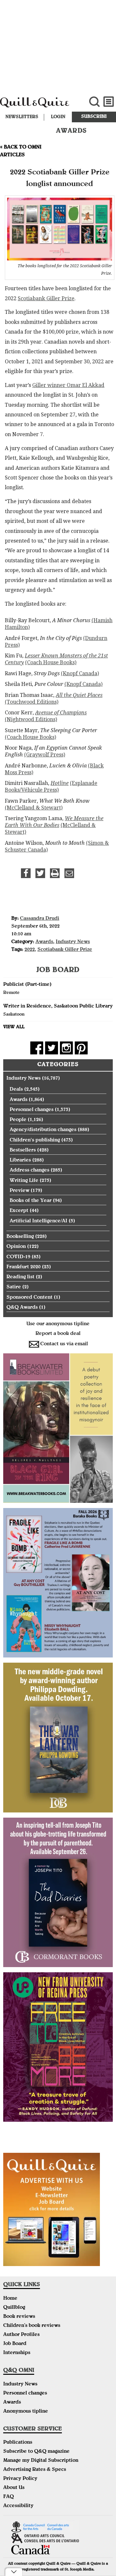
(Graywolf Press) (45, 755)
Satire (14, 1287)
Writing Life (24, 1181)
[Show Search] (94, 102)
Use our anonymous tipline (58, 1324)
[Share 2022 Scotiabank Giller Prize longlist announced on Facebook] (26, 873)
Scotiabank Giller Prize (46, 298)
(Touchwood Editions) (32, 702)
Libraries (20, 1161)
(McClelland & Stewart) (34, 808)
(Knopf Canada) (80, 673)
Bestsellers (23, 1150)
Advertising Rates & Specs (35, 2470)
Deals (16, 1090)
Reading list (20, 1277)
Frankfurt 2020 (24, 1267)
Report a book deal (58, 1334)
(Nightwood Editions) (31, 719)
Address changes (29, 1171)
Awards (44, 942)
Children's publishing (35, 1140)
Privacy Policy (20, 2479)
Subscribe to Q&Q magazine (36, 2452)
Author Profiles (21, 2335)
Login (58, 117)
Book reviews (19, 2317)
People (18, 1120)
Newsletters (22, 117)
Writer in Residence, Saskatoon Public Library (58, 1007)
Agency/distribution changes (43, 1130)
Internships (17, 2353)
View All (14, 1027)
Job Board (15, 2344)
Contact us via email (64, 1344)
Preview (19, 1191)
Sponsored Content (29, 1298)
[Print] (55, 873)
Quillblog (14, 2308)
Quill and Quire (39, 105)
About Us (14, 2488)
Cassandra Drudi (40, 919)
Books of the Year (31, 1201)
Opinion (16, 1247)
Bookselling (20, 1237)
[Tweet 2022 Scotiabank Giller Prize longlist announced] (40, 873)
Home (10, 2299)
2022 (30, 950)
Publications (18, 2443)
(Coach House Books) (51, 662)
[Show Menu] (109, 102)
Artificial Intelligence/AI (39, 1221)
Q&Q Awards (22, 1308)
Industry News (73, 942)
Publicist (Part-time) (27, 985)
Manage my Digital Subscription (41, 2461)
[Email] (69, 873)
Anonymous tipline (26, 2412)
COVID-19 (18, 1257)
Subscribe (94, 117)
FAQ (9, 2497)
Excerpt (19, 1211)
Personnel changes (32, 1110)
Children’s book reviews (32, 2326)
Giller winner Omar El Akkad (68, 385)
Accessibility (18, 2506)
